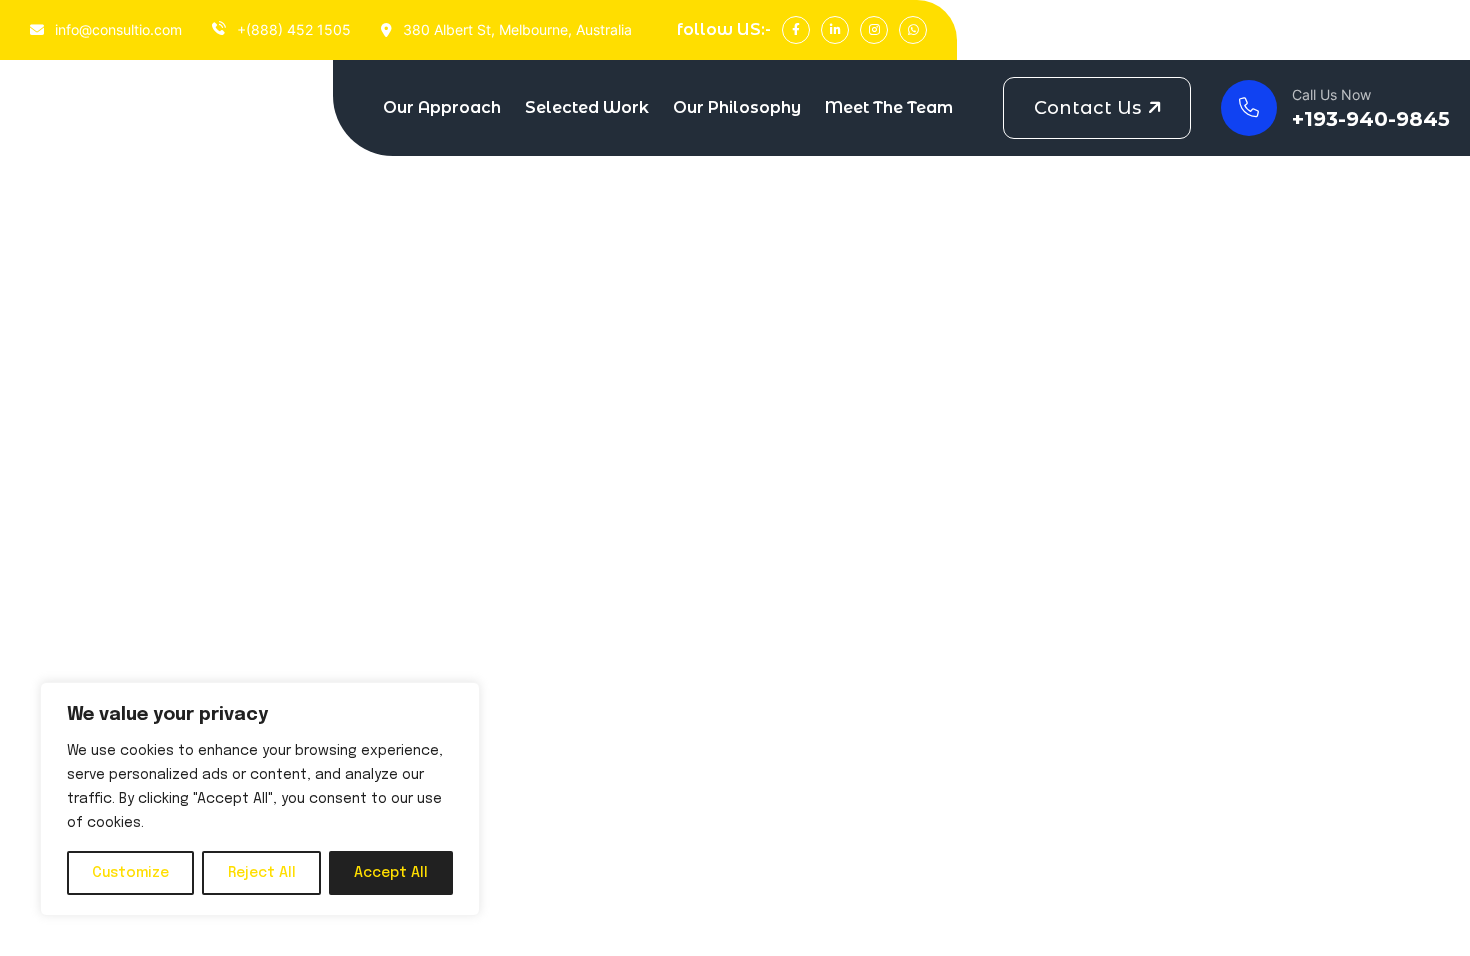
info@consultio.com (116, 29)
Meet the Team (889, 107)
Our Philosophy (737, 107)
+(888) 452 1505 (292, 29)
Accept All (391, 873)
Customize (130, 873)
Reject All (262, 873)
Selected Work (587, 107)
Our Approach (442, 107)
